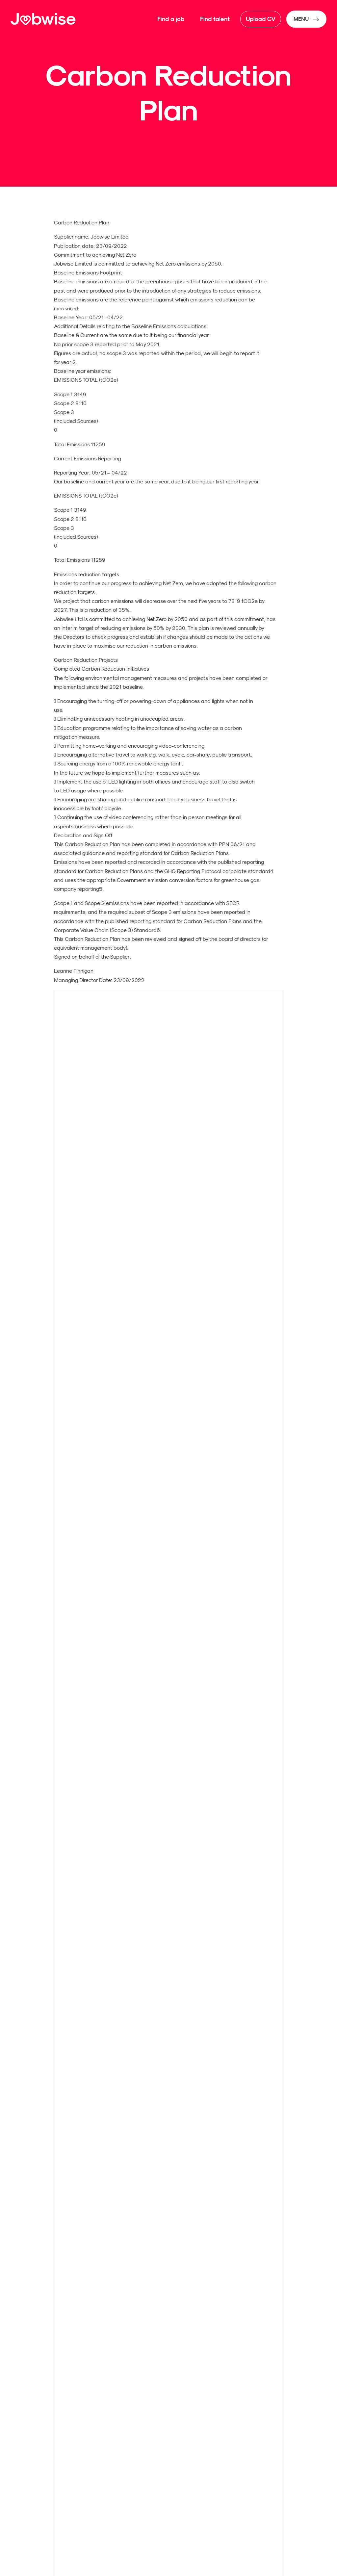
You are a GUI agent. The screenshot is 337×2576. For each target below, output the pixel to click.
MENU (301, 19)
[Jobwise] (43, 19)
